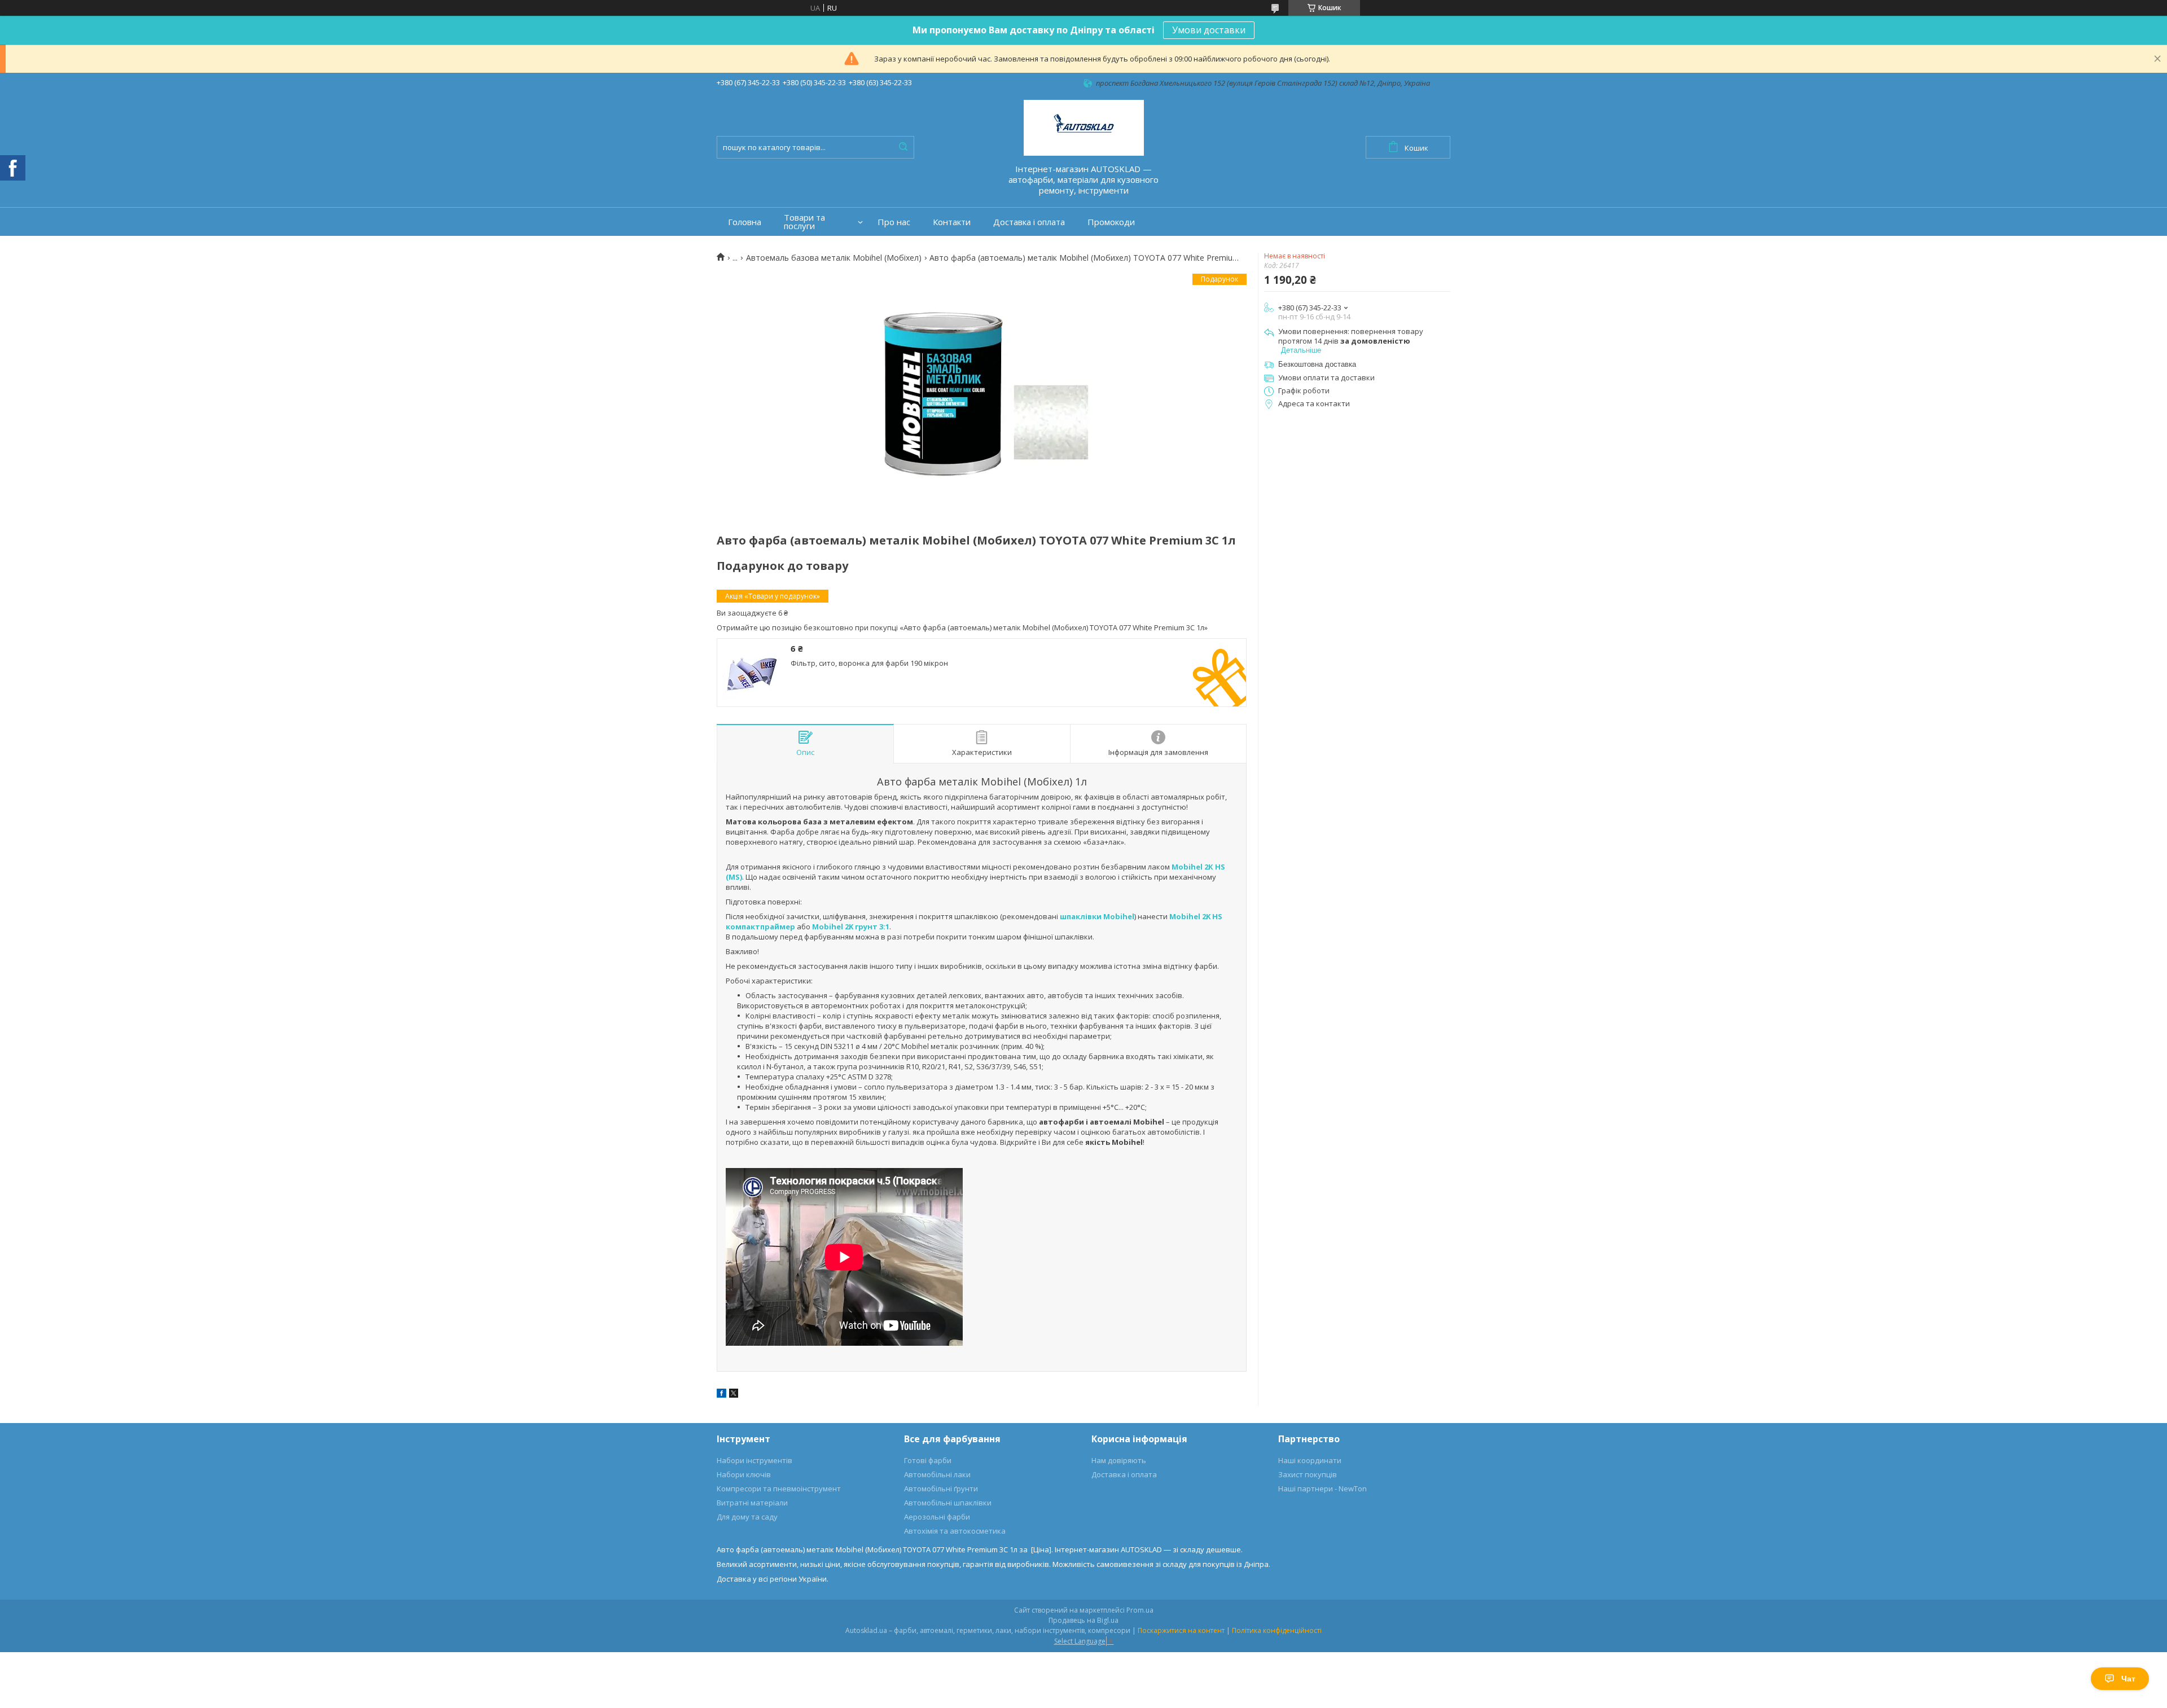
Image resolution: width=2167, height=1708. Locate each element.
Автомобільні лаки (937, 1474)
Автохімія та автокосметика (955, 1531)
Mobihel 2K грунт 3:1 (851, 927)
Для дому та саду (747, 1517)
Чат (2128, 1679)
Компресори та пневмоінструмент (779, 1489)
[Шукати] (903, 147)
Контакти (952, 222)
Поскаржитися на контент (1181, 1630)
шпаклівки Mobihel (1097, 916)
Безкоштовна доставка (1317, 364)
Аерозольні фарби (937, 1517)
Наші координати (1310, 1460)
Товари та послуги (804, 222)
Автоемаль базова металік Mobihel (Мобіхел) (834, 258)
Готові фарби (928, 1460)
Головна (745, 222)
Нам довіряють (1119, 1460)
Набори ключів (744, 1474)
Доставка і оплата (1029, 222)
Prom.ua (1140, 1610)
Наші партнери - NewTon (1322, 1489)
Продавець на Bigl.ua (1083, 1620)
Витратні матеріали (752, 1503)
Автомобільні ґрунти (941, 1489)
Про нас (894, 222)
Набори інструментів (754, 1460)
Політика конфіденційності (1277, 1630)
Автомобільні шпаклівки (948, 1503)
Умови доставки (1209, 30)
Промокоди (1111, 222)
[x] (734, 1395)
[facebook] (721, 1395)
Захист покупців (1308, 1474)
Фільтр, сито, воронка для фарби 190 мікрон (869, 663)
